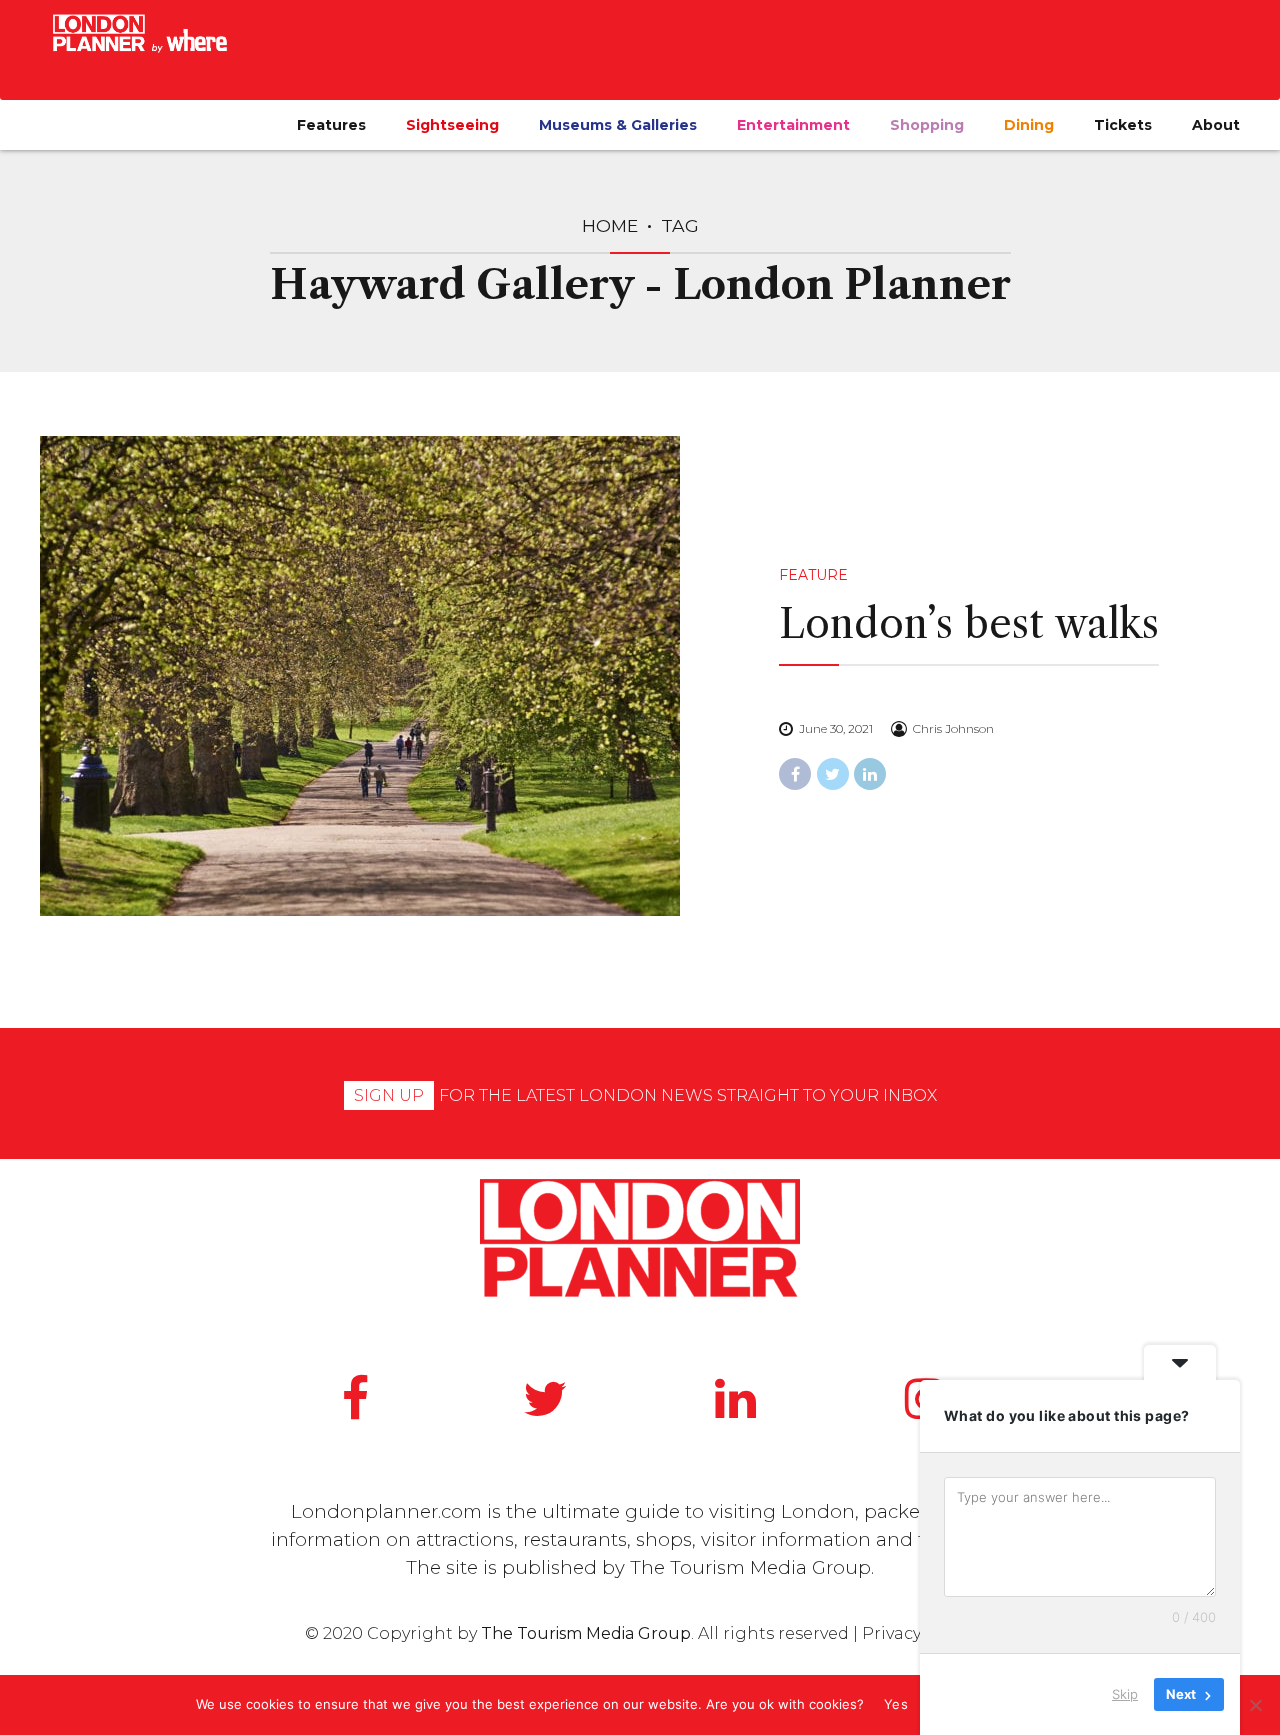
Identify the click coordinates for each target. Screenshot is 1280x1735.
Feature (813, 575)
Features (331, 125)
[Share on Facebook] (795, 774)
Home (610, 225)
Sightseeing (452, 125)
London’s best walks (969, 623)
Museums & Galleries (618, 125)
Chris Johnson (953, 728)
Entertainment (793, 125)
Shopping (927, 125)
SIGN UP (389, 1095)
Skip (1125, 1694)
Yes (896, 1704)
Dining (1029, 125)
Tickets (1123, 125)
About (1216, 125)
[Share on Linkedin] (870, 774)
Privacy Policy (918, 1633)
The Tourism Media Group (750, 1567)
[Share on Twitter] (833, 774)
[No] (1255, 1705)
